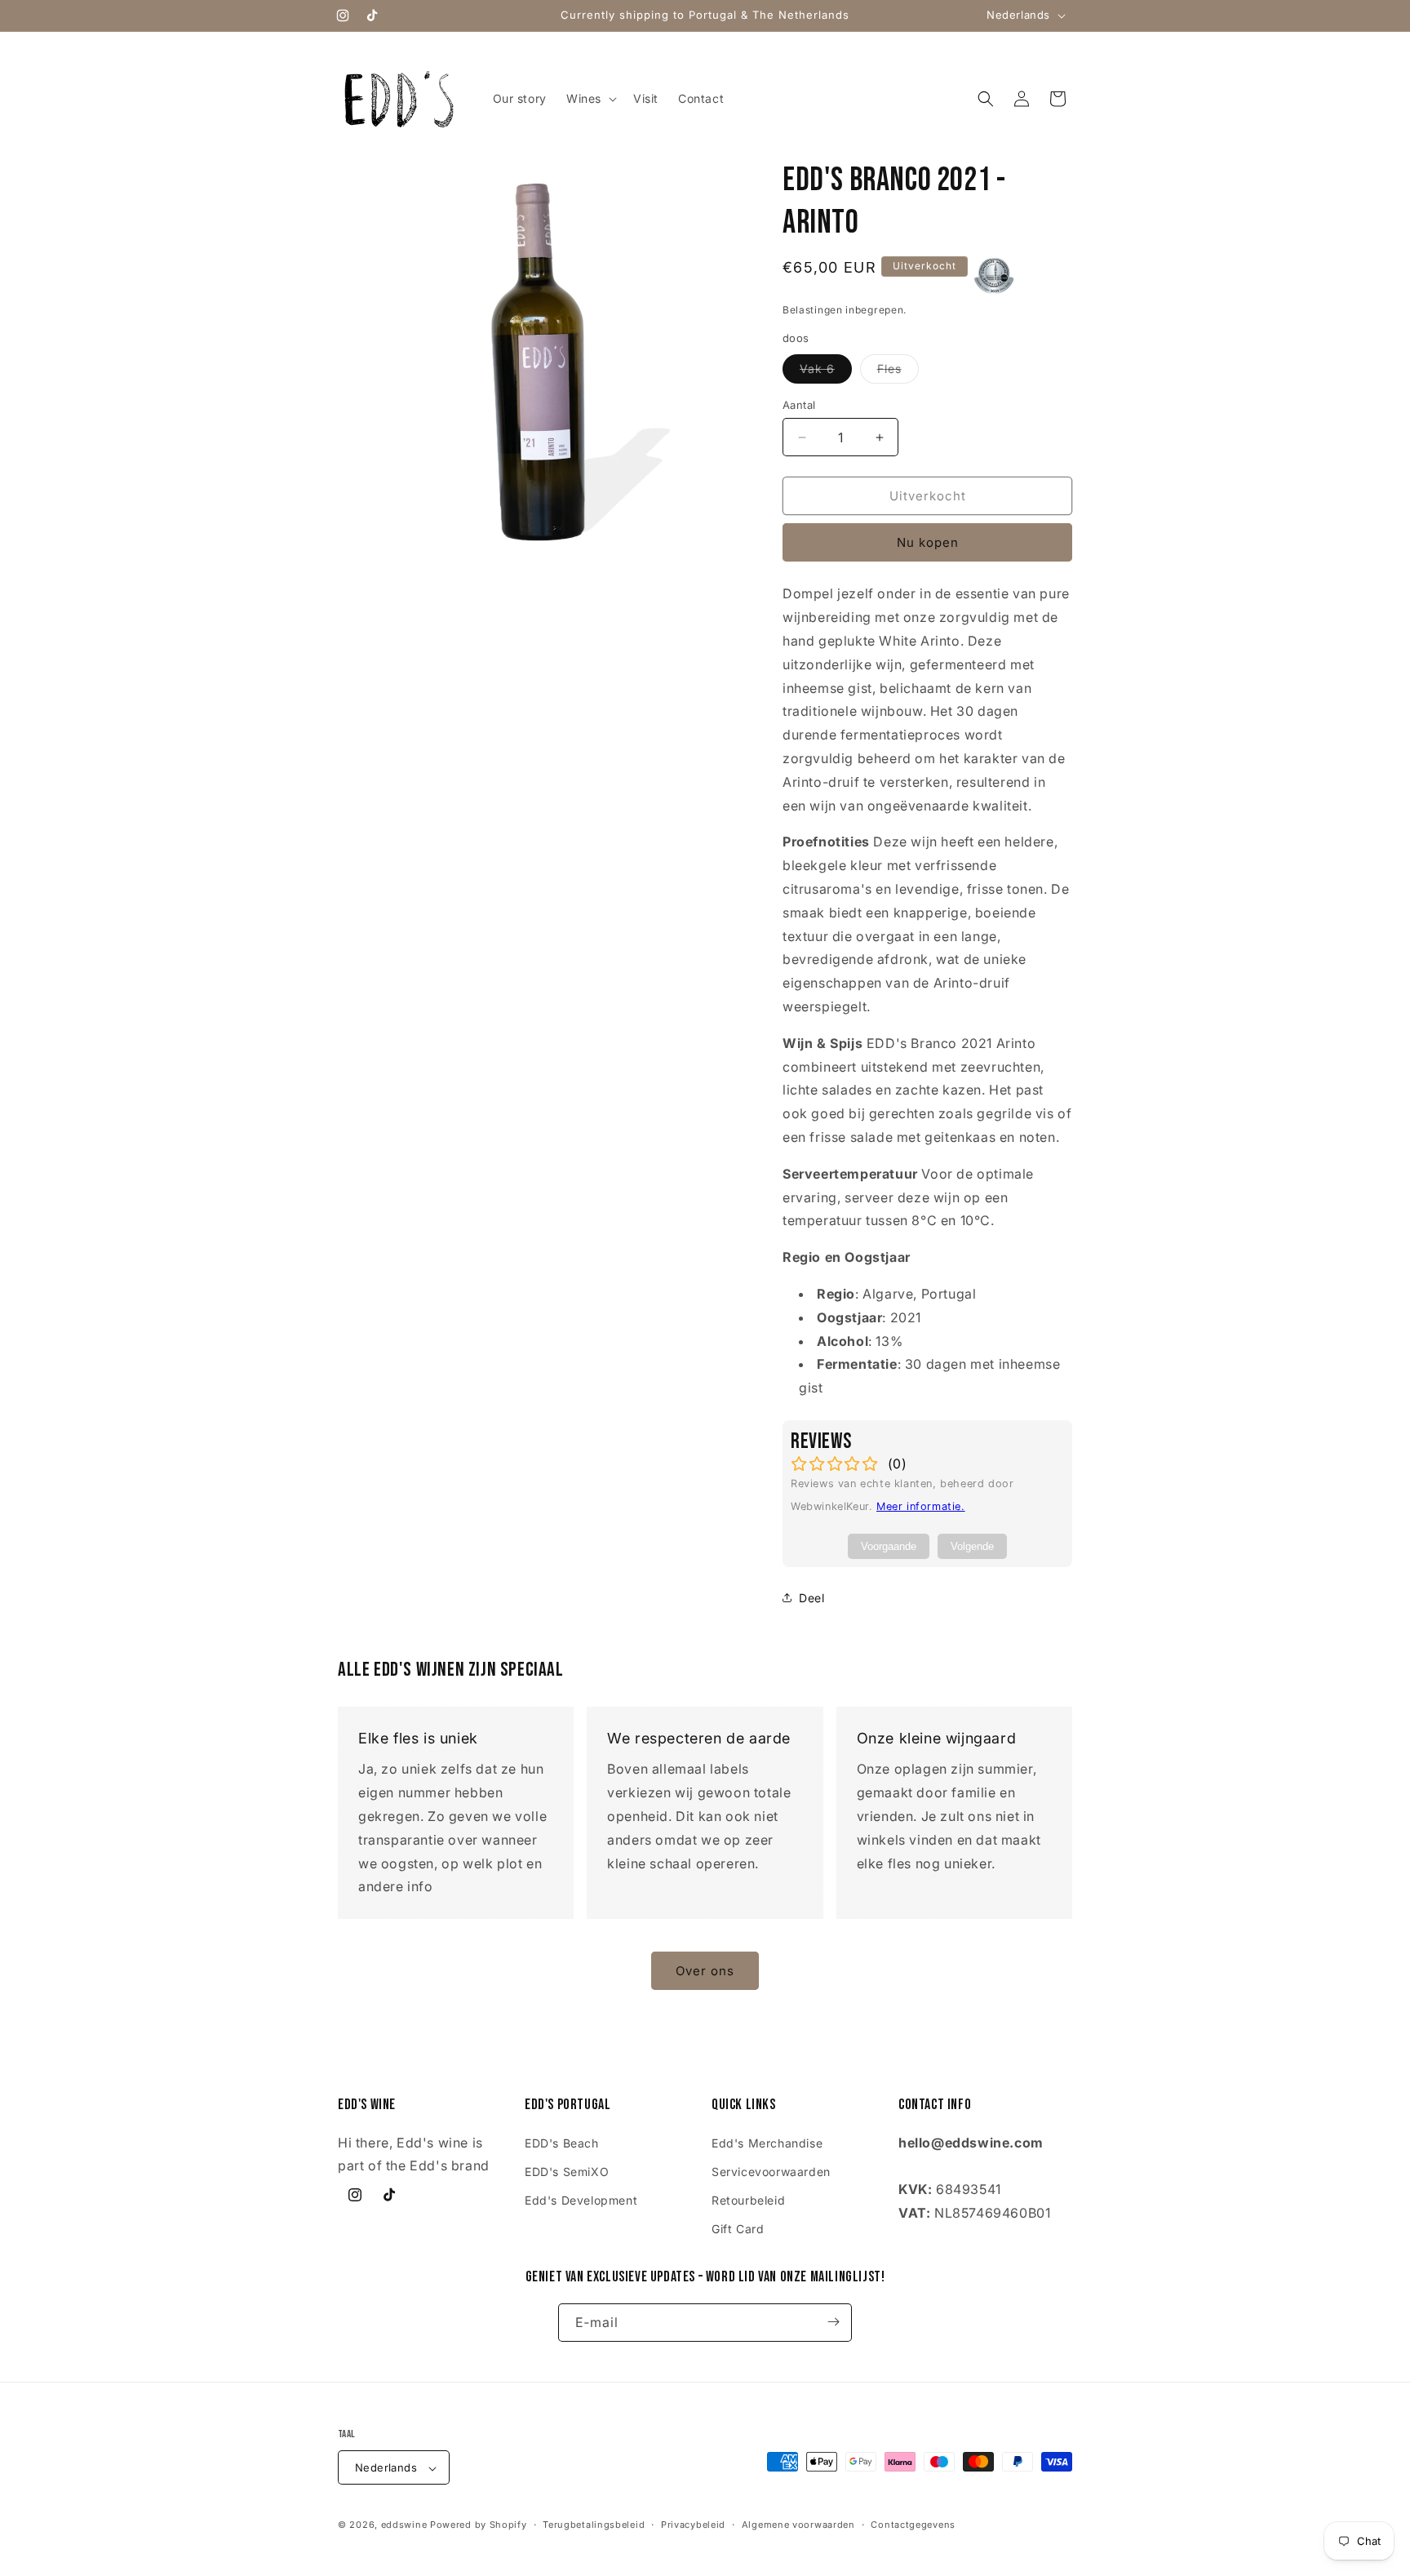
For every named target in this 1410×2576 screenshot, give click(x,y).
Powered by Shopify (479, 2525)
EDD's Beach (562, 2142)
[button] (590, 99)
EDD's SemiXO (567, 2171)
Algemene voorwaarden (798, 2525)
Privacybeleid (693, 2525)
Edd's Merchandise (767, 2142)
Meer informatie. (921, 1506)
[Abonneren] (833, 2322)
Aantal (799, 405)
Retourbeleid (748, 2199)
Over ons (705, 1971)
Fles (898, 372)
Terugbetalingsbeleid (594, 2525)
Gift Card (738, 2229)
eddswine (404, 2525)
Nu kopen (928, 542)
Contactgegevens (913, 2525)
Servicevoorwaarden (771, 2171)
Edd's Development (581, 2199)
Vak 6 (826, 372)
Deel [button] (811, 1598)
